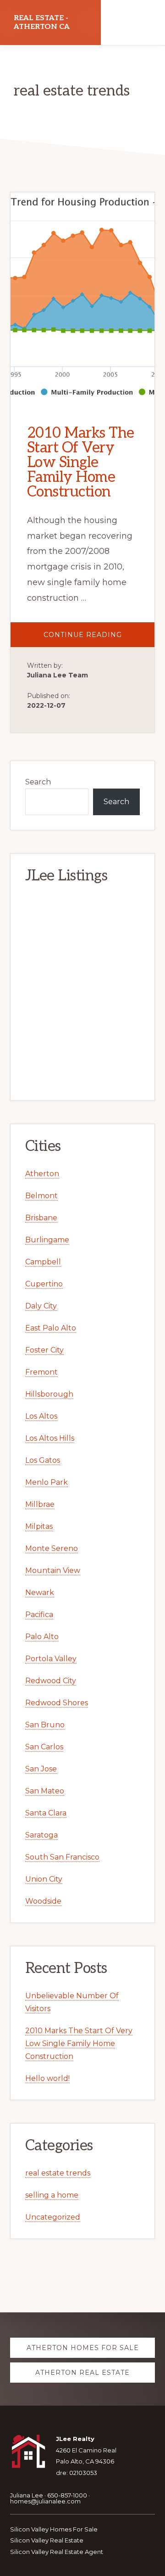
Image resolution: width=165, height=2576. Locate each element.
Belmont (41, 1196)
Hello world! (47, 2078)
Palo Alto (42, 1637)
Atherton (42, 1174)
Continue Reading (99, 639)
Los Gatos (43, 1460)
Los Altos (41, 1416)
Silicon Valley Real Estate (47, 2540)
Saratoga (41, 1835)
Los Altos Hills (50, 1438)
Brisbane (41, 1218)
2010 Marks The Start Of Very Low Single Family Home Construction (81, 462)
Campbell (43, 1262)
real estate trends (58, 2173)
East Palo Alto (51, 1328)
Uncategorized (53, 2217)
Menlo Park (47, 1482)
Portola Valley (51, 1659)
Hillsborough (49, 1394)
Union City (44, 1879)
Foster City (44, 1350)
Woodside (43, 1901)
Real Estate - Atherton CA (42, 23)
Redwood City (51, 1681)
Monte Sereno (52, 1548)
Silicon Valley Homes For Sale (54, 2529)
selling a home (52, 2195)
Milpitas (39, 1526)
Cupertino (44, 1284)
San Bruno (45, 1725)
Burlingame (47, 1240)
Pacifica (39, 1615)
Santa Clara (46, 1813)
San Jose (41, 1769)
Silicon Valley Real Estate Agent (57, 2552)
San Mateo (45, 1791)
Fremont (41, 1372)
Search (38, 782)
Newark (40, 1592)
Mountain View (53, 1570)
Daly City (41, 1306)
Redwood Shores (57, 1703)
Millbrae (40, 1504)
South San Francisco (62, 1857)
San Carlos (44, 1747)
